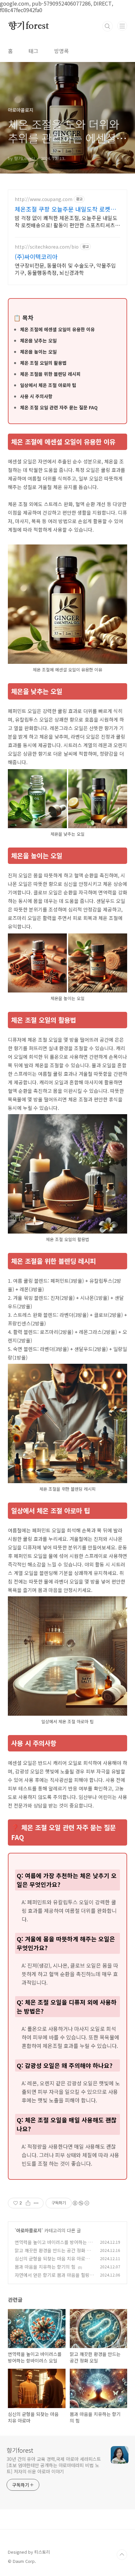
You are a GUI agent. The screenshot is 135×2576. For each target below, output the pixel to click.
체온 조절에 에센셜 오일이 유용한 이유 (57, 329)
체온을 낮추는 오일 (38, 340)
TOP (122, 2555)
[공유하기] (28, 2203)
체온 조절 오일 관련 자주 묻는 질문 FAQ (59, 407)
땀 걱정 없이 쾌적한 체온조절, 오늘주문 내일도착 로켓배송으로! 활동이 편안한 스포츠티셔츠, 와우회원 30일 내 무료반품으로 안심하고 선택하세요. (66, 221)
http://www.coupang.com (44, 199)
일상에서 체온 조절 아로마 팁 (48, 385)
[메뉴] (122, 26)
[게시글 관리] (36, 2203)
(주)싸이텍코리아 (36, 256)
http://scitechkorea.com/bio (47, 247)
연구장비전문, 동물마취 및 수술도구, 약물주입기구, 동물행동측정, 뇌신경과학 (65, 269)
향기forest (28, 26)
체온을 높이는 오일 (38, 352)
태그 (33, 51)
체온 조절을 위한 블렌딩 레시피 (50, 374)
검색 (107, 26)
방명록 (61, 51)
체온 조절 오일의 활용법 (43, 363)
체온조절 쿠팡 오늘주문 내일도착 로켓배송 (65, 209)
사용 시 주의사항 (36, 396)
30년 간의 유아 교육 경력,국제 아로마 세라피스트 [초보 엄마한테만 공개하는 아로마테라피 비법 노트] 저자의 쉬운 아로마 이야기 (54, 2465)
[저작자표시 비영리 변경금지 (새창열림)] (81, 2203)
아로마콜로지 (29, 2230)
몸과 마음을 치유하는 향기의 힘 (45, 2267)
